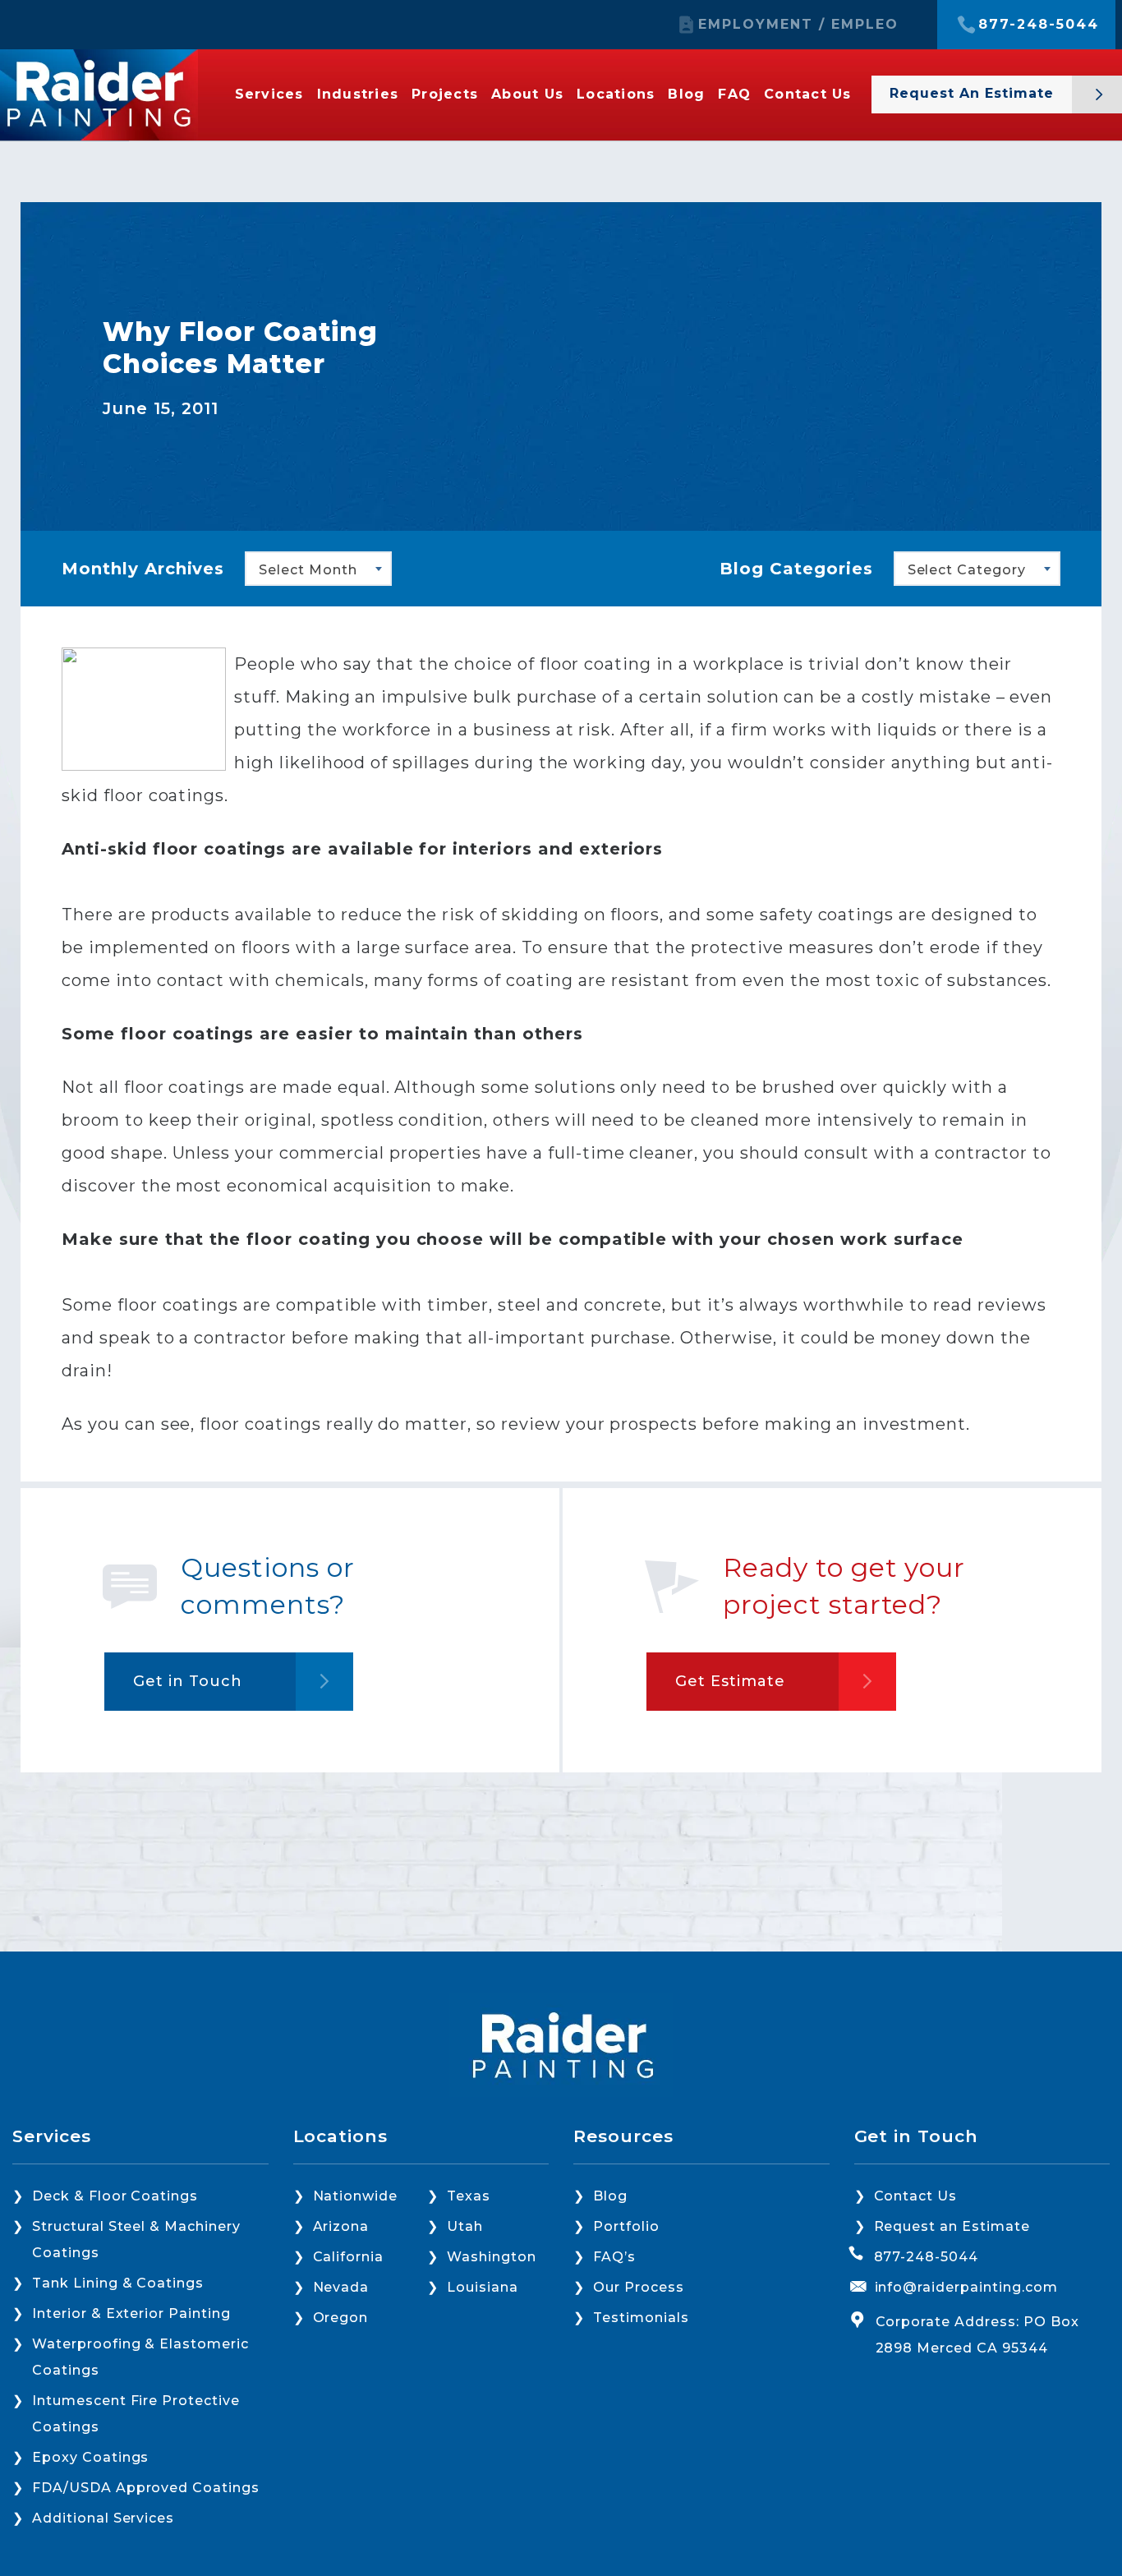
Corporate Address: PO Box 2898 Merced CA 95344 (977, 2335)
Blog (686, 94)
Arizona (341, 2226)
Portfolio (626, 2226)
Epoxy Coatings (90, 2457)
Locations (616, 94)
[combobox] (318, 569)
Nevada (341, 2287)
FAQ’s (614, 2257)
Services (269, 94)
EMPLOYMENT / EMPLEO (798, 25)
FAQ (734, 94)
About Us (527, 94)
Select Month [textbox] (308, 570)
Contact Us (808, 94)
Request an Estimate (952, 2226)
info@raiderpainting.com (966, 2287)
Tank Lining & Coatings (118, 2283)
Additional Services (103, 2518)
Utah (465, 2226)
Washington (492, 2257)
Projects (445, 94)
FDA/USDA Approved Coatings (146, 2488)
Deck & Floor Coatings (115, 2196)
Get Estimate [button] (730, 1681)
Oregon (341, 2318)
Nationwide (356, 2196)
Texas (469, 2196)
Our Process (639, 2287)
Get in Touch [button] (188, 1681)
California (349, 2257)
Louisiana (483, 2287)
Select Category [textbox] (967, 570)
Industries (358, 94)
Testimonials (641, 2318)
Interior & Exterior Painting (131, 2313)
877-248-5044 (1039, 25)
